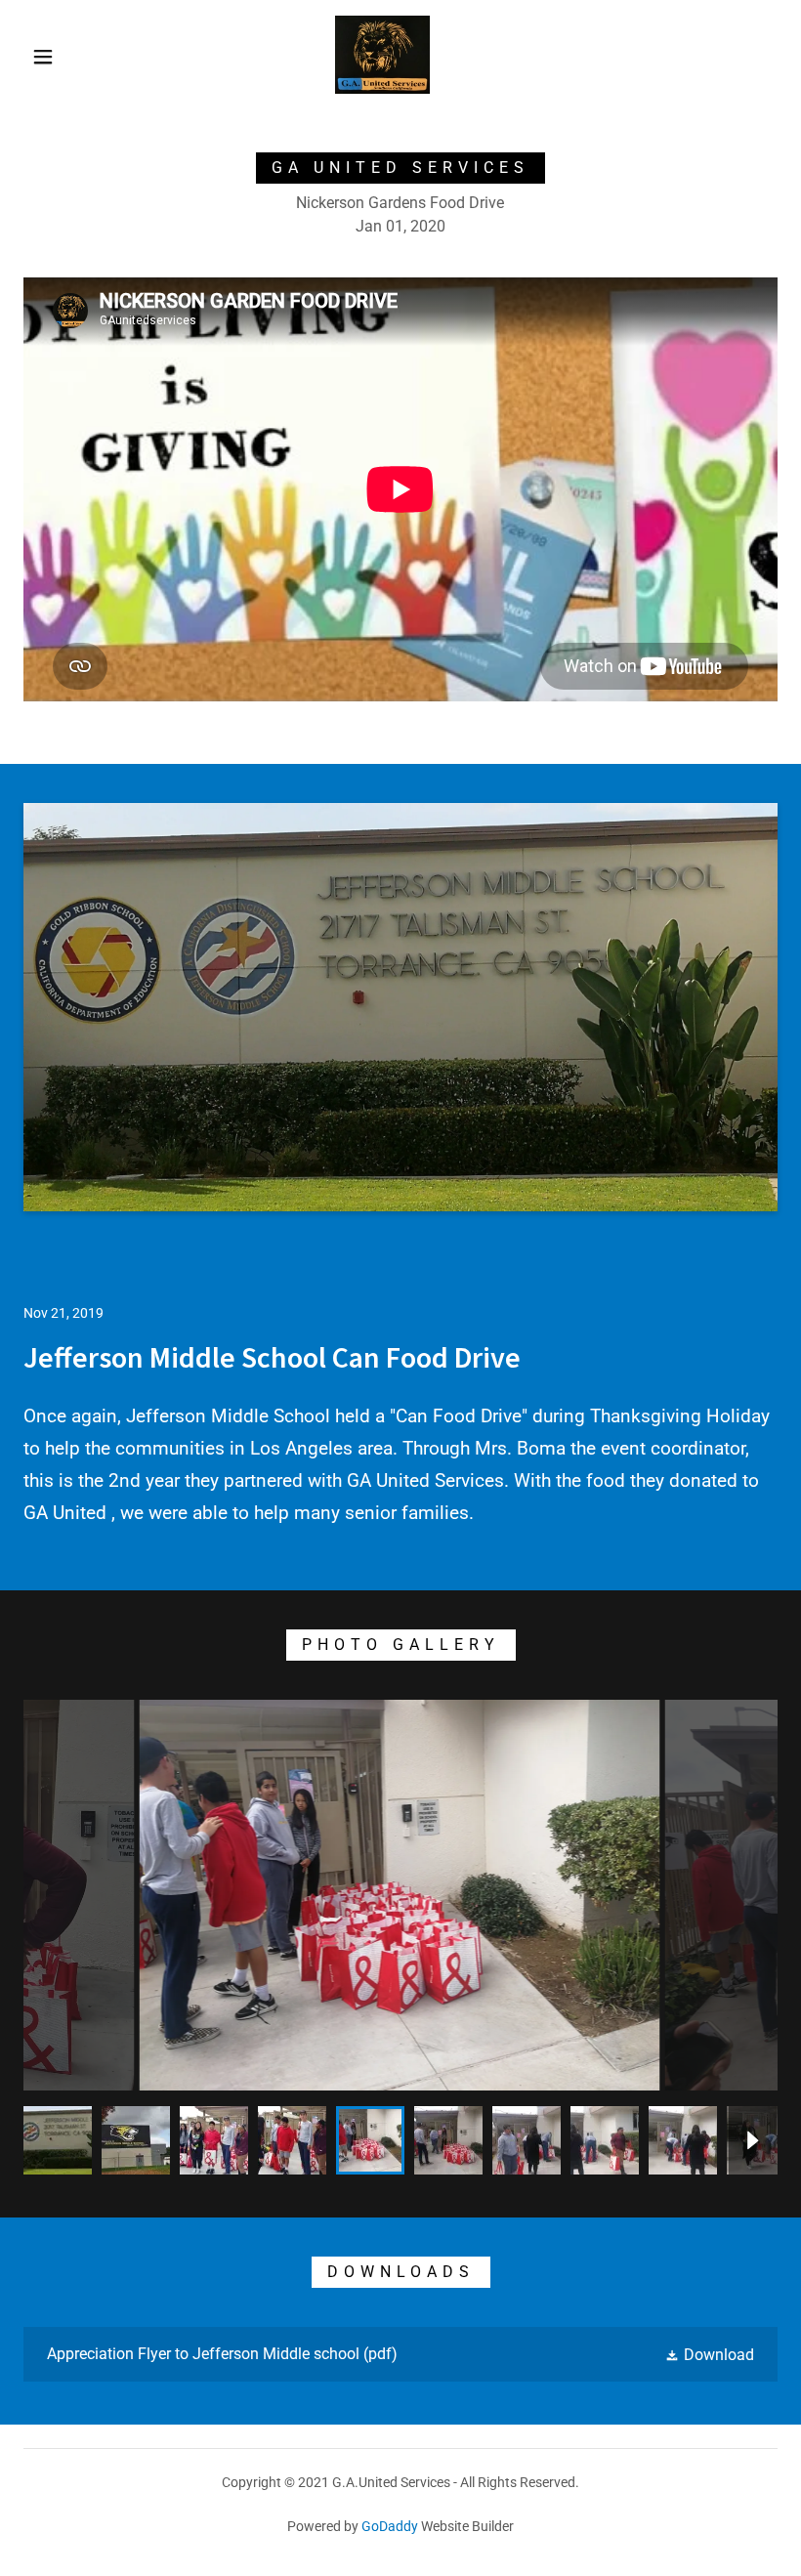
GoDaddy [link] (390, 2526)
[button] (43, 57)
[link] (382, 88)
